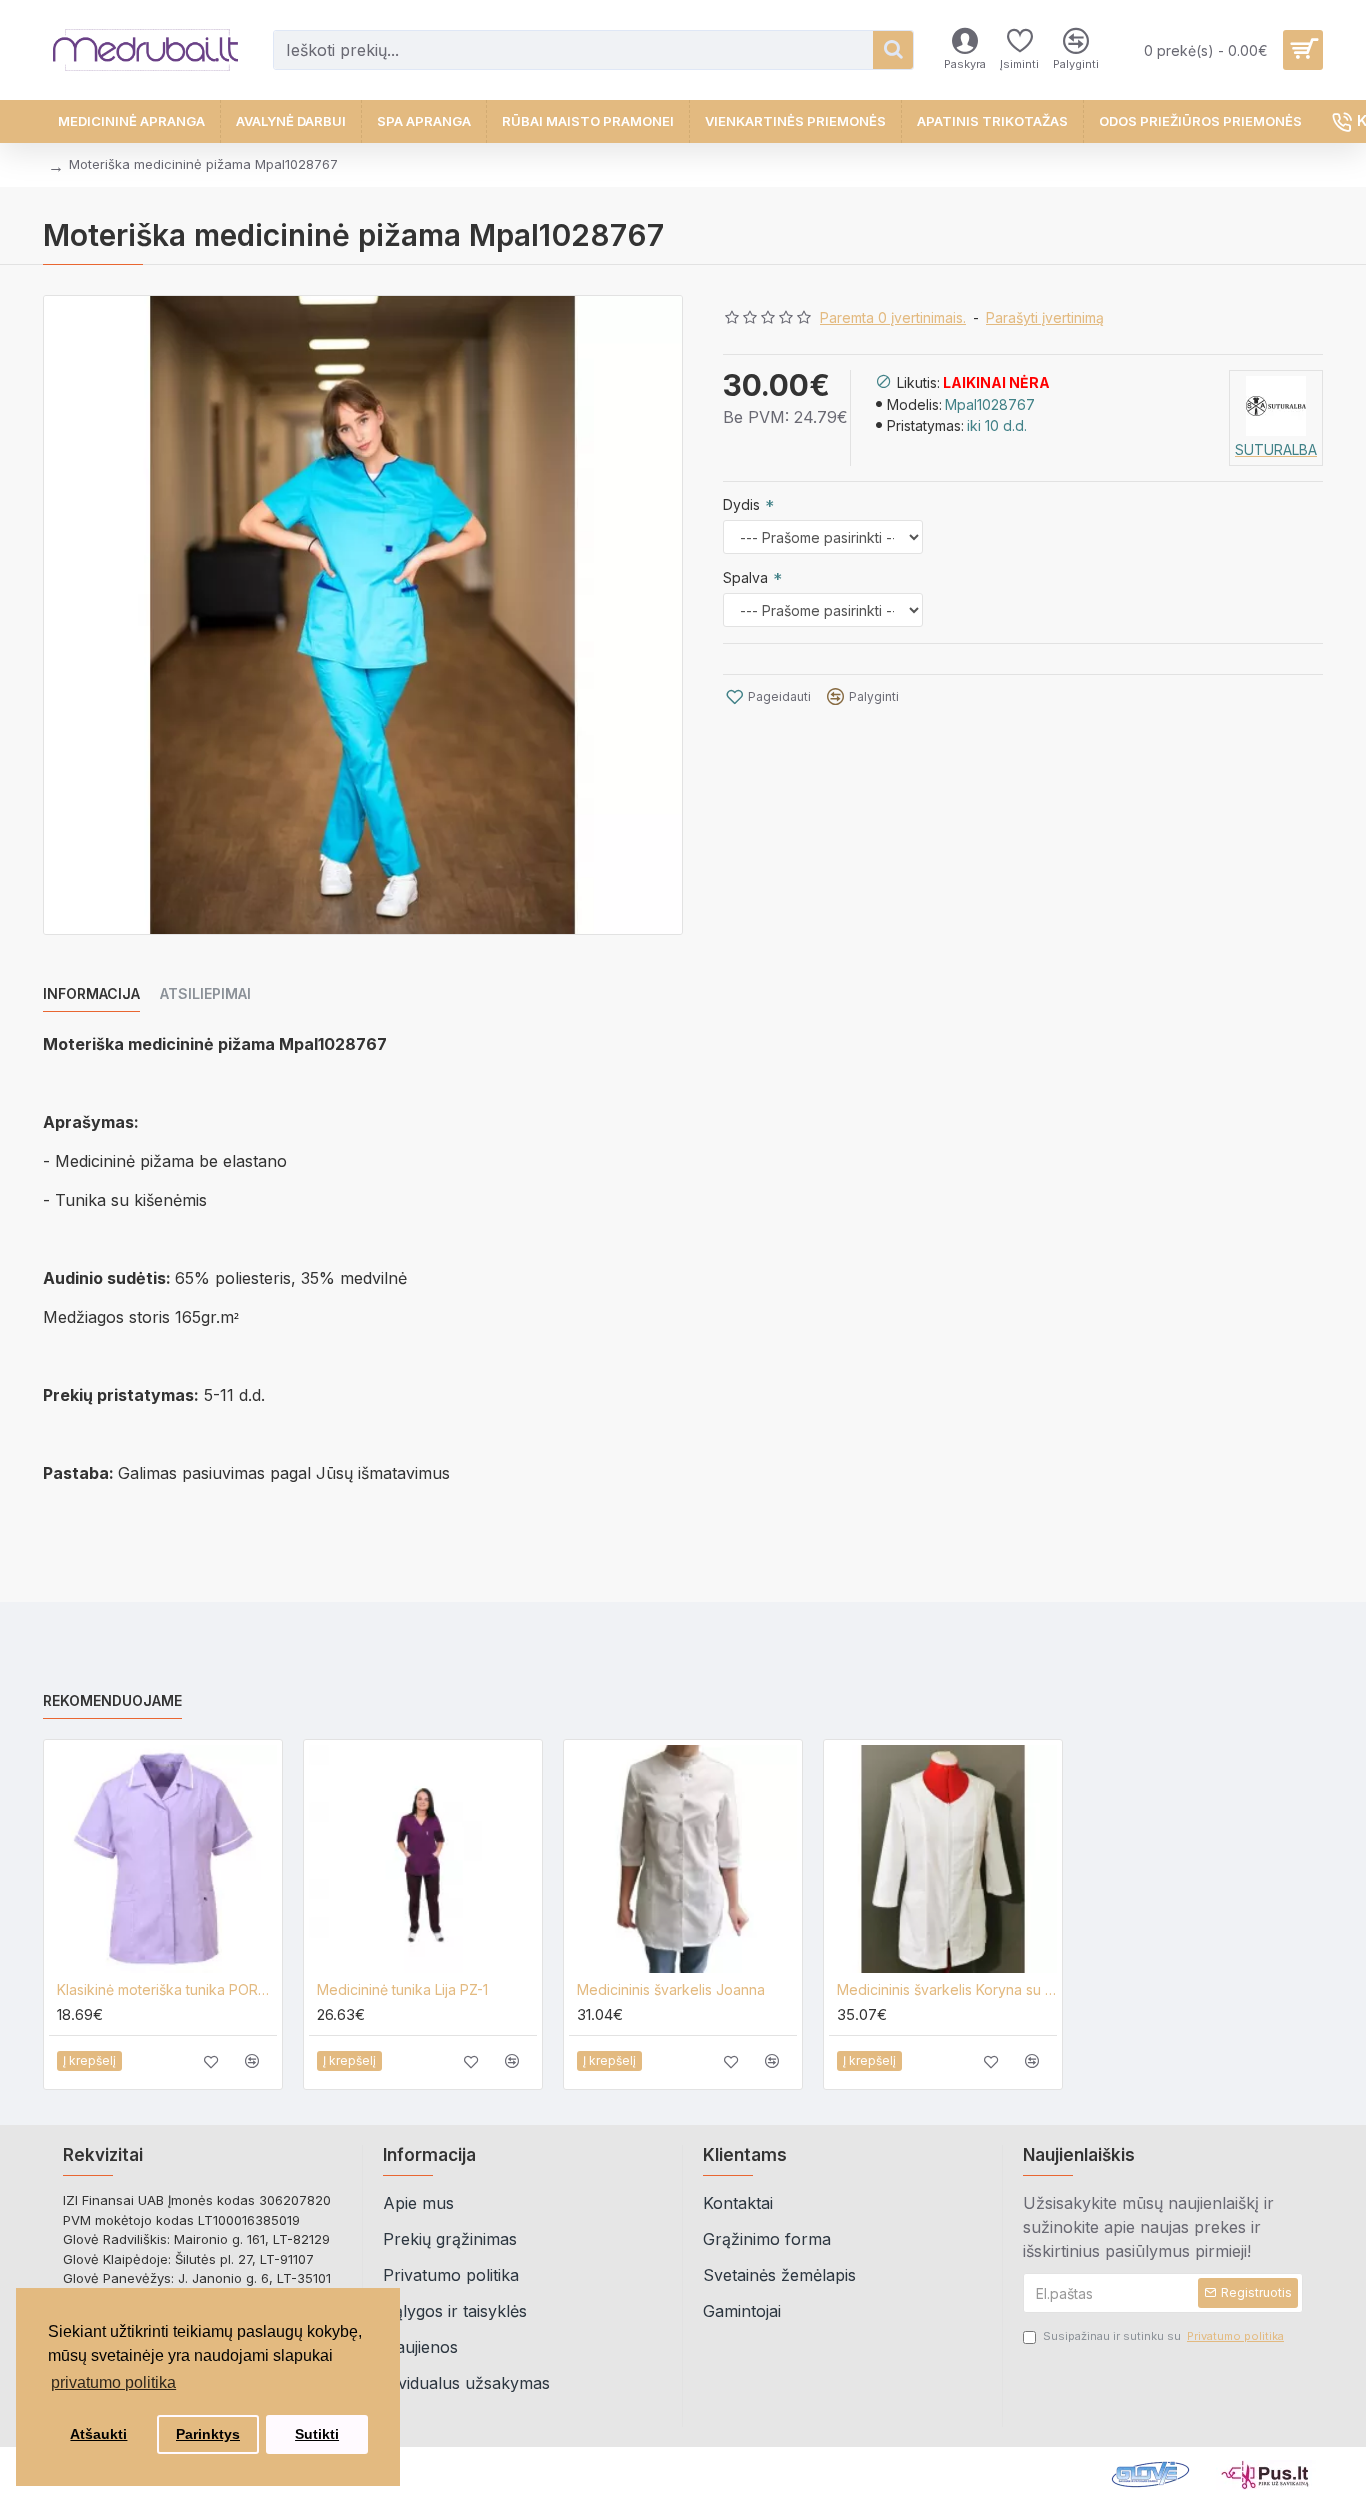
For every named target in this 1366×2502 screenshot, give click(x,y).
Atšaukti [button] (98, 2434)
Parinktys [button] (208, 2434)
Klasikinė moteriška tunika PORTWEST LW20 (167, 1989)
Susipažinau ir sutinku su (1163, 2336)
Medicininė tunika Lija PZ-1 (402, 1989)
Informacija (91, 993)
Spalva (745, 577)
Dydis (741, 504)
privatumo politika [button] (113, 2382)
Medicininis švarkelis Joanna (671, 1989)
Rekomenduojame (112, 1700)
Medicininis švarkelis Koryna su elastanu (947, 1989)
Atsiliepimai (205, 993)
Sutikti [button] (317, 2434)
